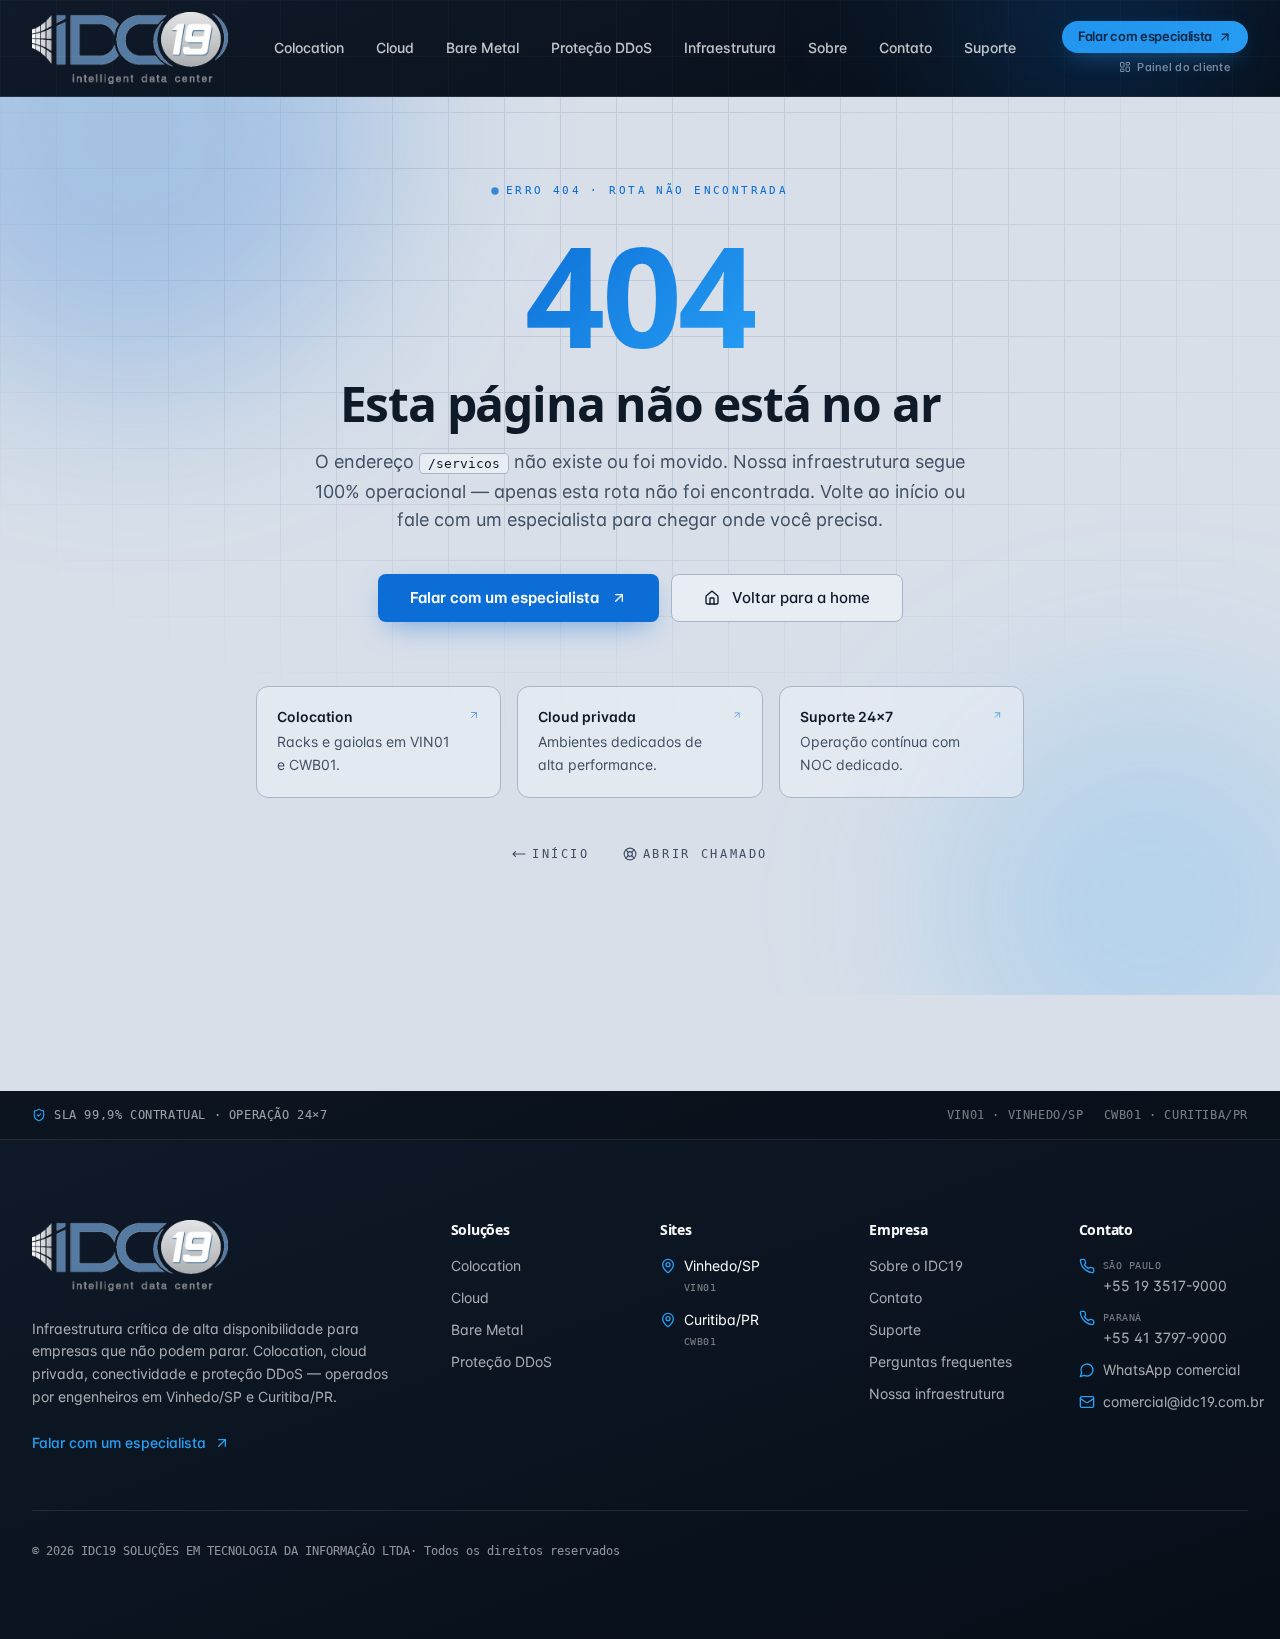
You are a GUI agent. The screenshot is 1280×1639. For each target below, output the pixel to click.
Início (561, 854)
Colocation (486, 1265)
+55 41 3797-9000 (1165, 1337)
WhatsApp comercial (1171, 1369)
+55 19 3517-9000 (1165, 1285)
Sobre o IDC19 (916, 1265)
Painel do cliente (1183, 67)
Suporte (895, 1329)
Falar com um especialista (504, 597)
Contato (895, 1297)
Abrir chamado (705, 854)
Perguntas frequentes (940, 1361)
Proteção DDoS (501, 1361)
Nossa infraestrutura (937, 1393)
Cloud (470, 1297)
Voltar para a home (801, 597)
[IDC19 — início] (130, 48)
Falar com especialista (1145, 36)
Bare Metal (487, 1329)
